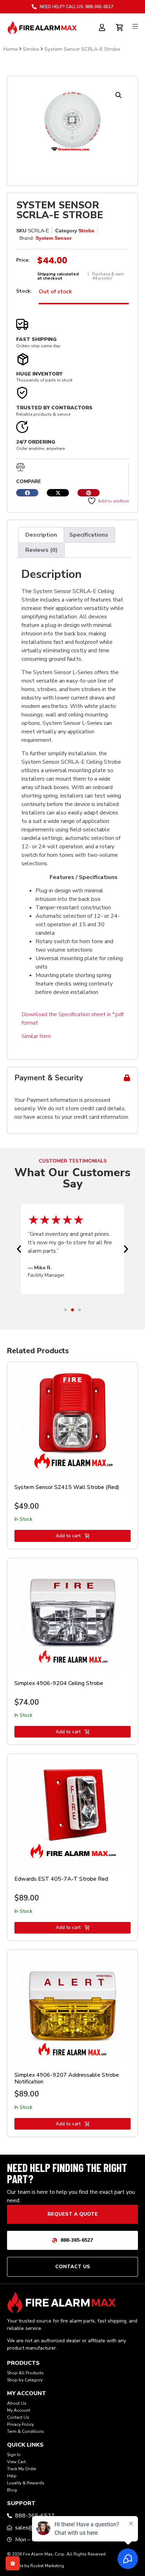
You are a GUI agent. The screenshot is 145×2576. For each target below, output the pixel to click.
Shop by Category (25, 2380)
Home (11, 49)
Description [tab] (41, 535)
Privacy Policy (20, 2424)
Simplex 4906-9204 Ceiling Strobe (59, 1683)
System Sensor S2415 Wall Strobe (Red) (67, 1487)
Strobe (31, 49)
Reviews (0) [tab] (42, 550)
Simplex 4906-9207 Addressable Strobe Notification (67, 2078)
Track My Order (22, 2469)
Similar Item (36, 1036)
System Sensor (53, 238)
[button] (119, 95)
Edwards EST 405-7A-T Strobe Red (61, 1879)
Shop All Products (25, 2373)
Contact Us (18, 2417)
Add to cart (68, 1536)
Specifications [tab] (89, 535)
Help (12, 2476)
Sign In (14, 2455)
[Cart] (120, 26)
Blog (12, 2490)
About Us (17, 2403)
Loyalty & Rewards (26, 2483)
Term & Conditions (26, 2431)
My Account (19, 2410)
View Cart (16, 2462)
